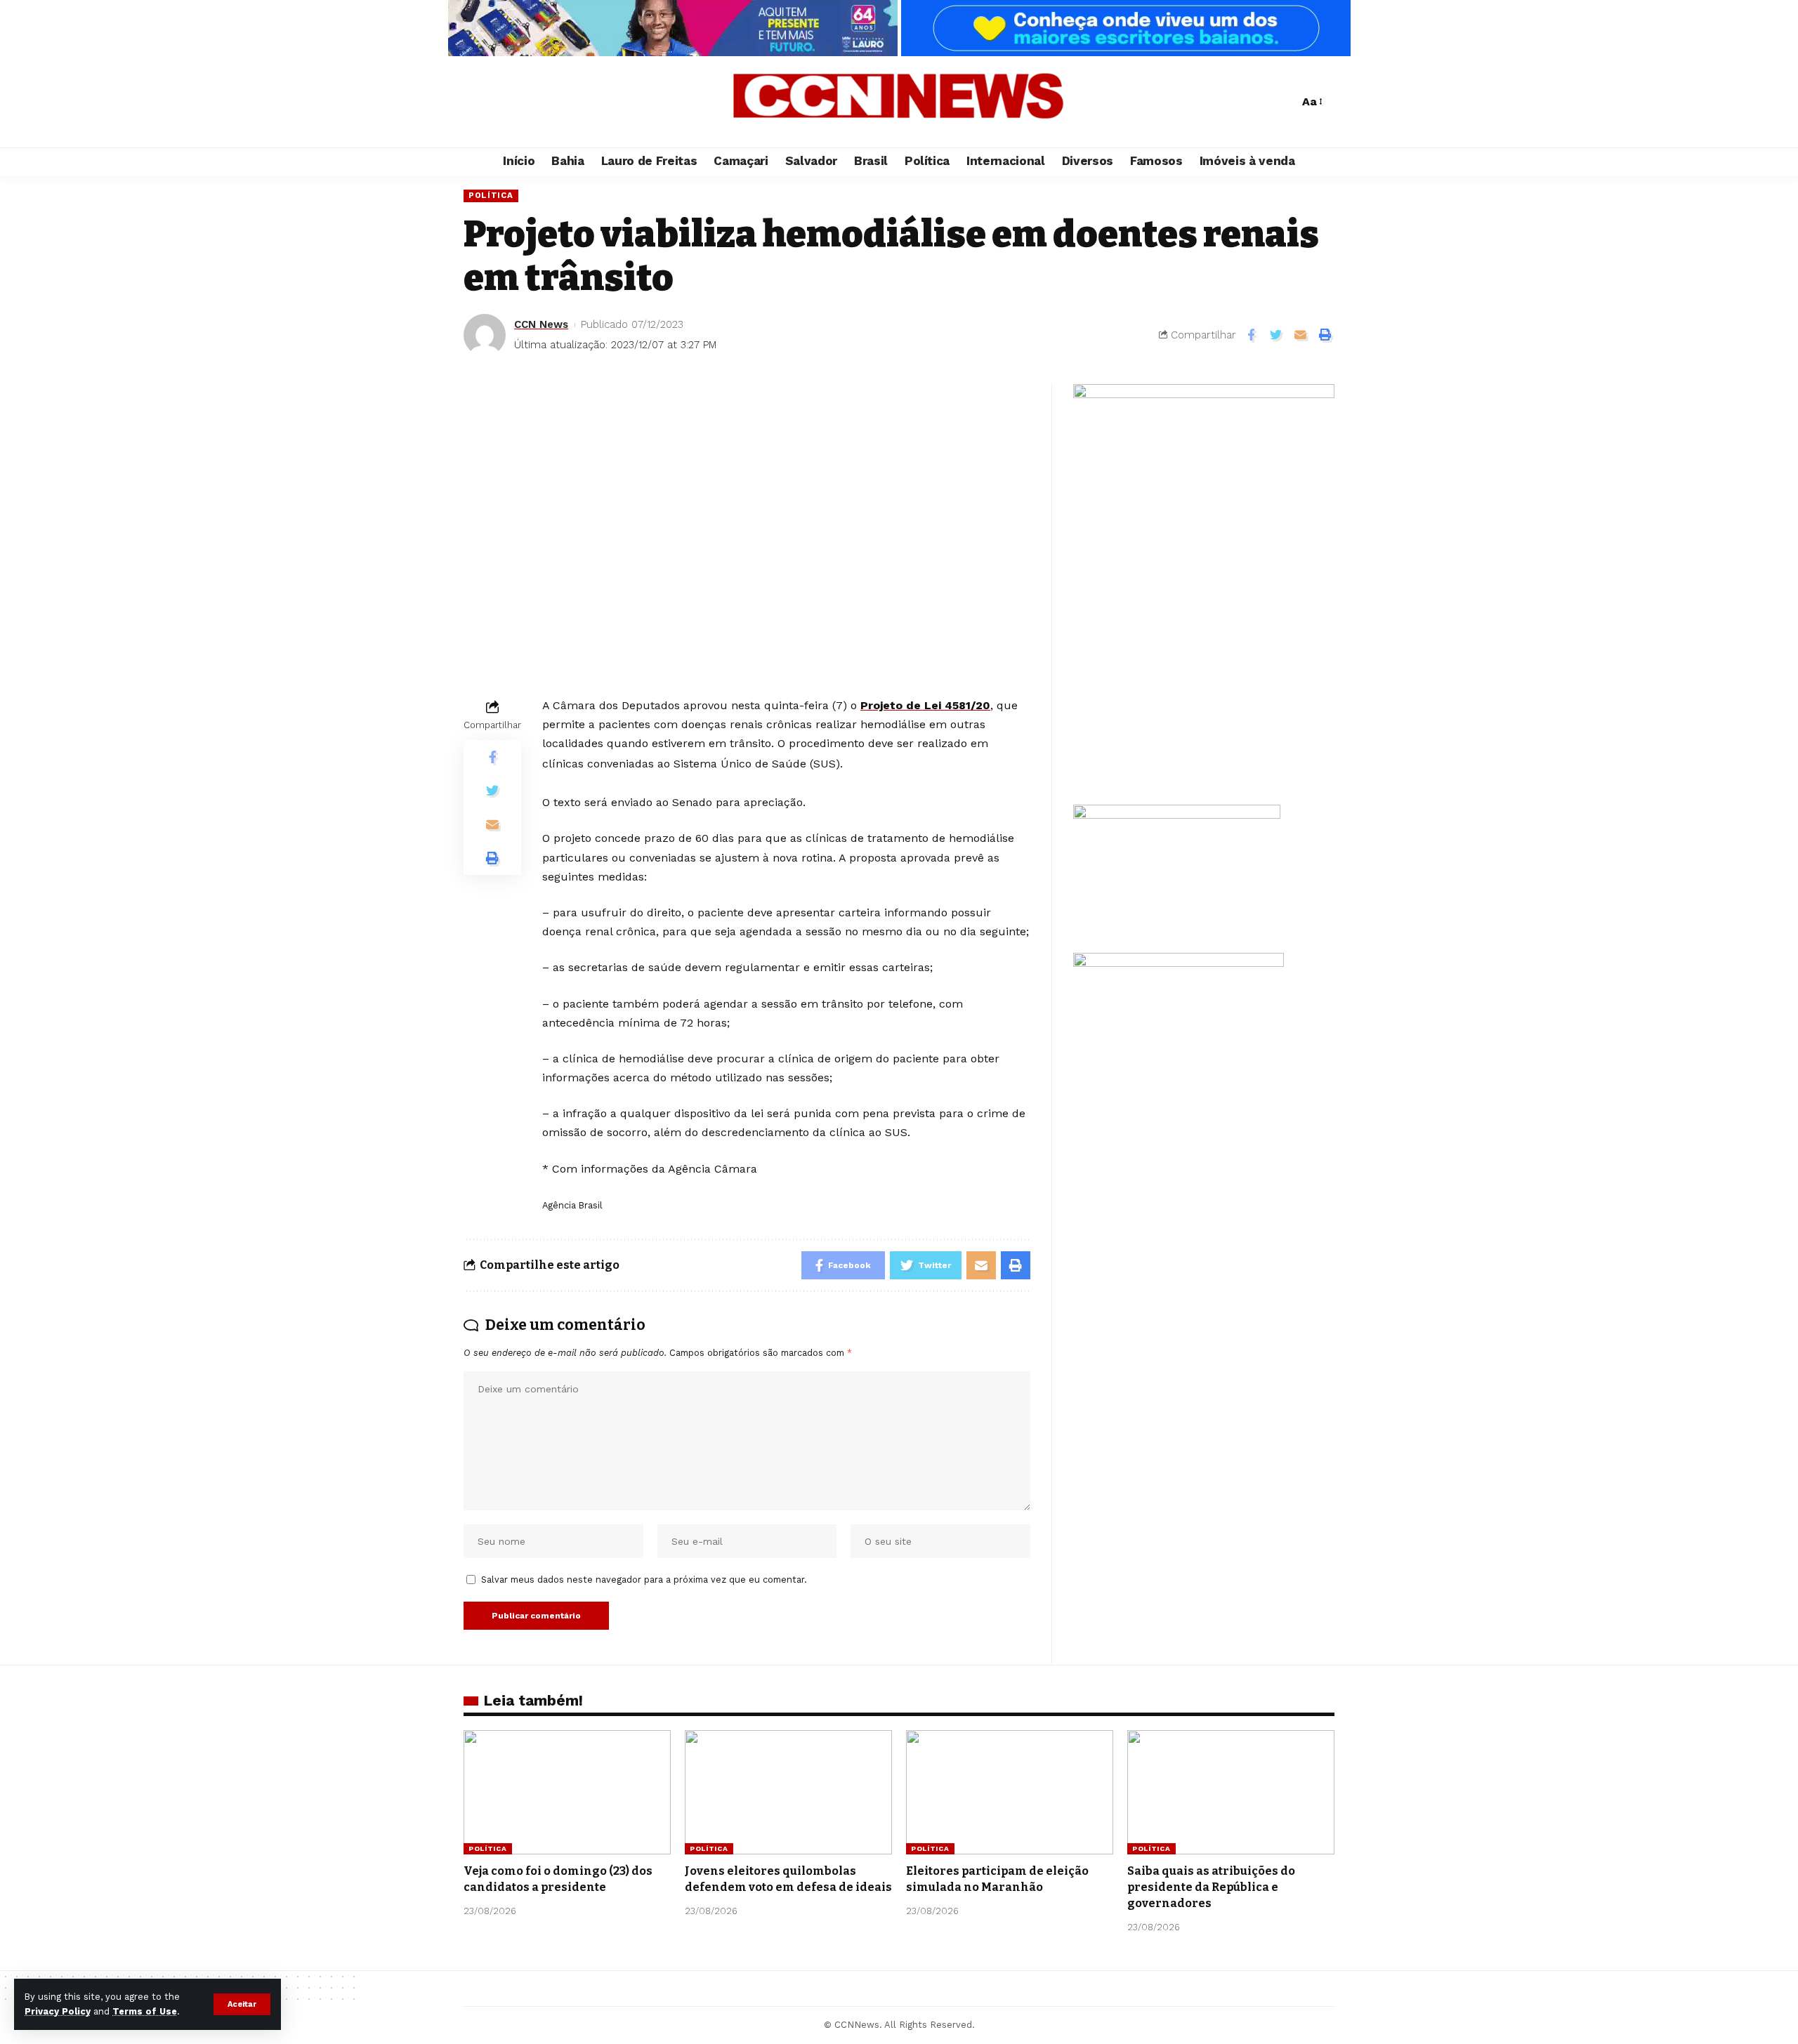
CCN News (541, 324)
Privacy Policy (58, 2011)
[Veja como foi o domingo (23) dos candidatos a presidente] (567, 1792)
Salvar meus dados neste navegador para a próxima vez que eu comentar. (644, 1580)
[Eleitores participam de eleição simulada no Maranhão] (1010, 1792)
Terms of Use (145, 2011)
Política (491, 195)
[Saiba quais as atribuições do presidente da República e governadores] (1231, 1792)
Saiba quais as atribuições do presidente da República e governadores (1211, 1887)
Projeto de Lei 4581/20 (925, 705)
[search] (1285, 102)
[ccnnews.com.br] (899, 102)
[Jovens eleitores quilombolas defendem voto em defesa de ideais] (788, 1792)
